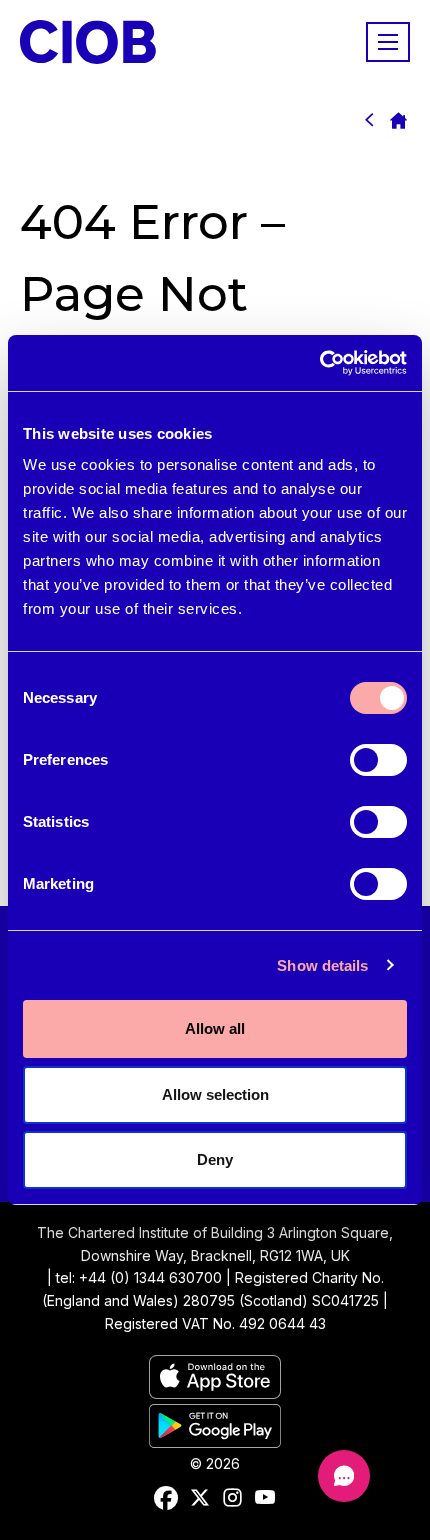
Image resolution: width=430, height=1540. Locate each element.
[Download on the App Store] (215, 1393)
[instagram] (232, 1498)
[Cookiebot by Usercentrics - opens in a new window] (319, 363)
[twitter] (200, 1498)
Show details (322, 965)
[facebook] (166, 1498)
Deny (215, 1159)
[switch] (378, 760)
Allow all (215, 1028)
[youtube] (265, 1498)
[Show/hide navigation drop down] (388, 42)
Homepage (398, 120)
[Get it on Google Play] (215, 1442)
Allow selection (215, 1094)
